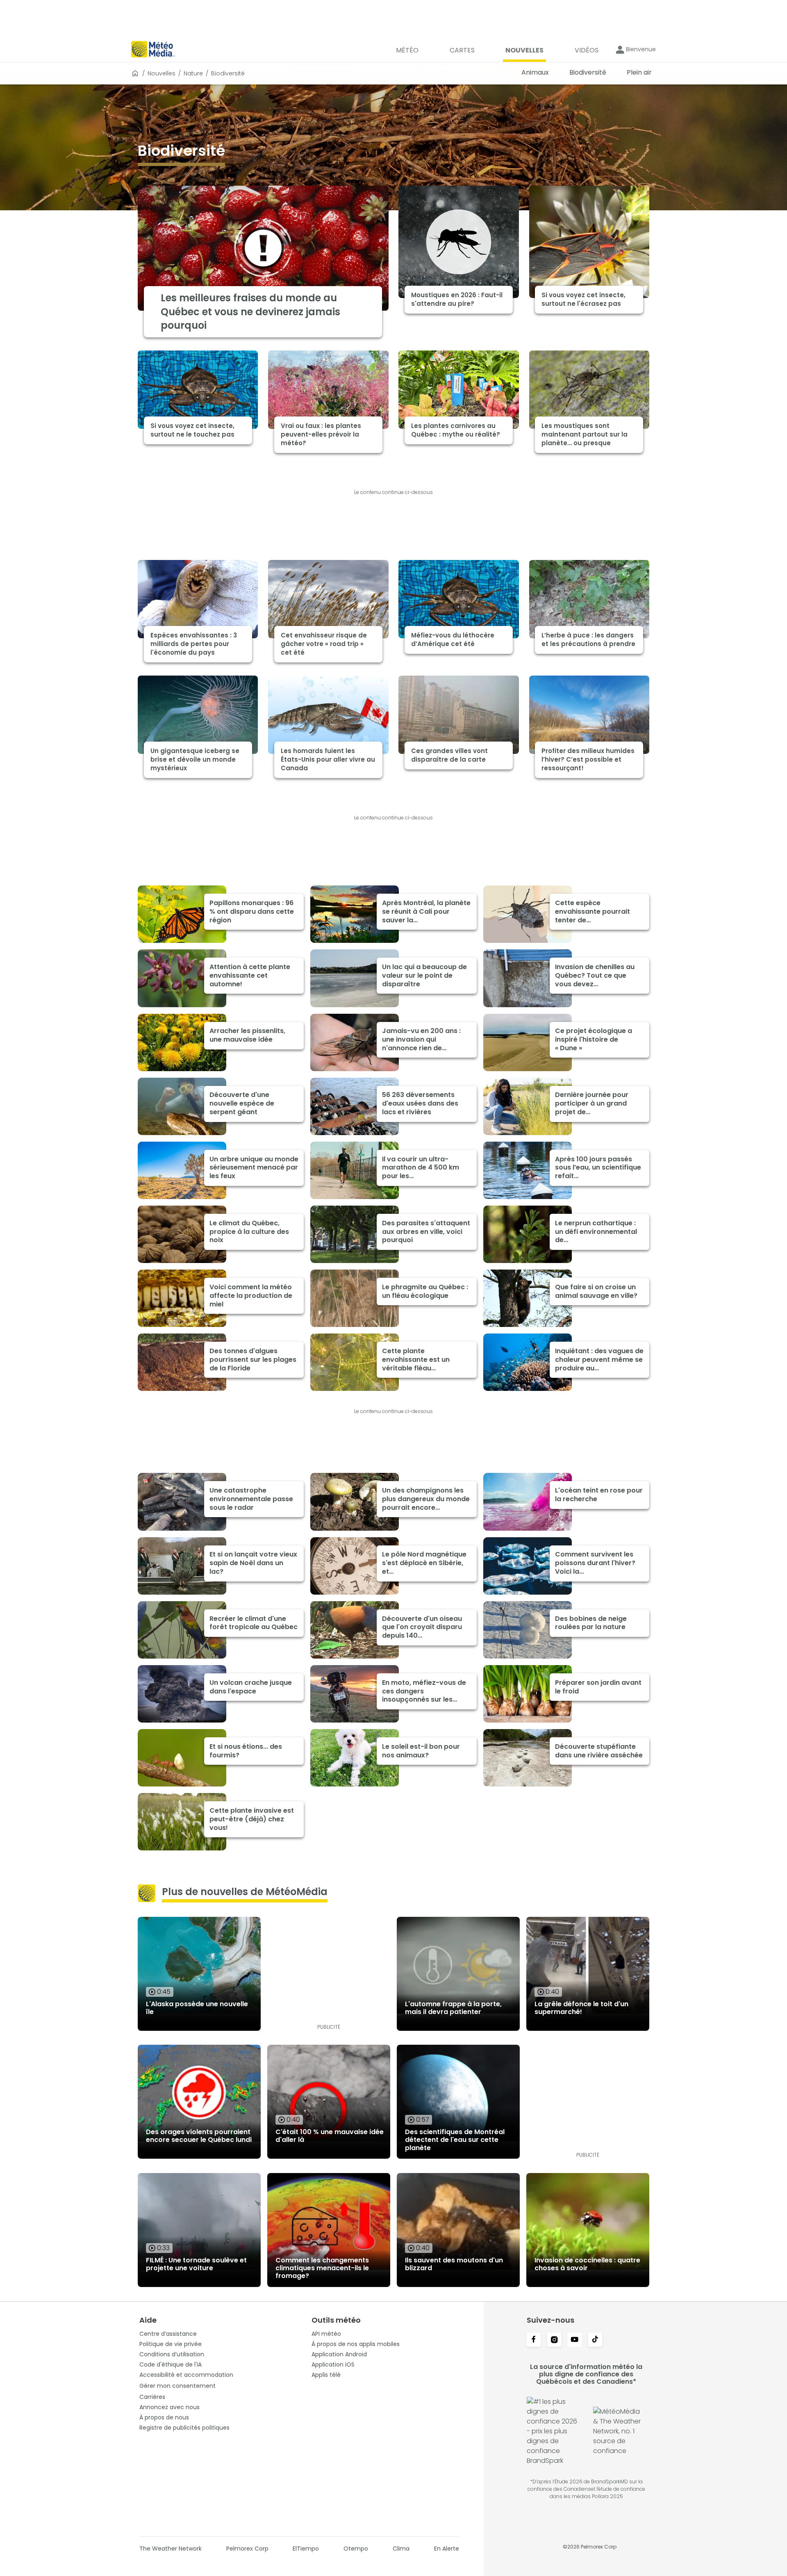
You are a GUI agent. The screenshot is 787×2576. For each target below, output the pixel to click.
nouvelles (161, 73)
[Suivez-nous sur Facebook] (534, 2340)
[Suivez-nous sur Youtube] (575, 2340)
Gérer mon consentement (177, 2386)
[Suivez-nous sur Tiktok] (595, 2340)
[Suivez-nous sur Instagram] (554, 2340)
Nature (193, 73)
